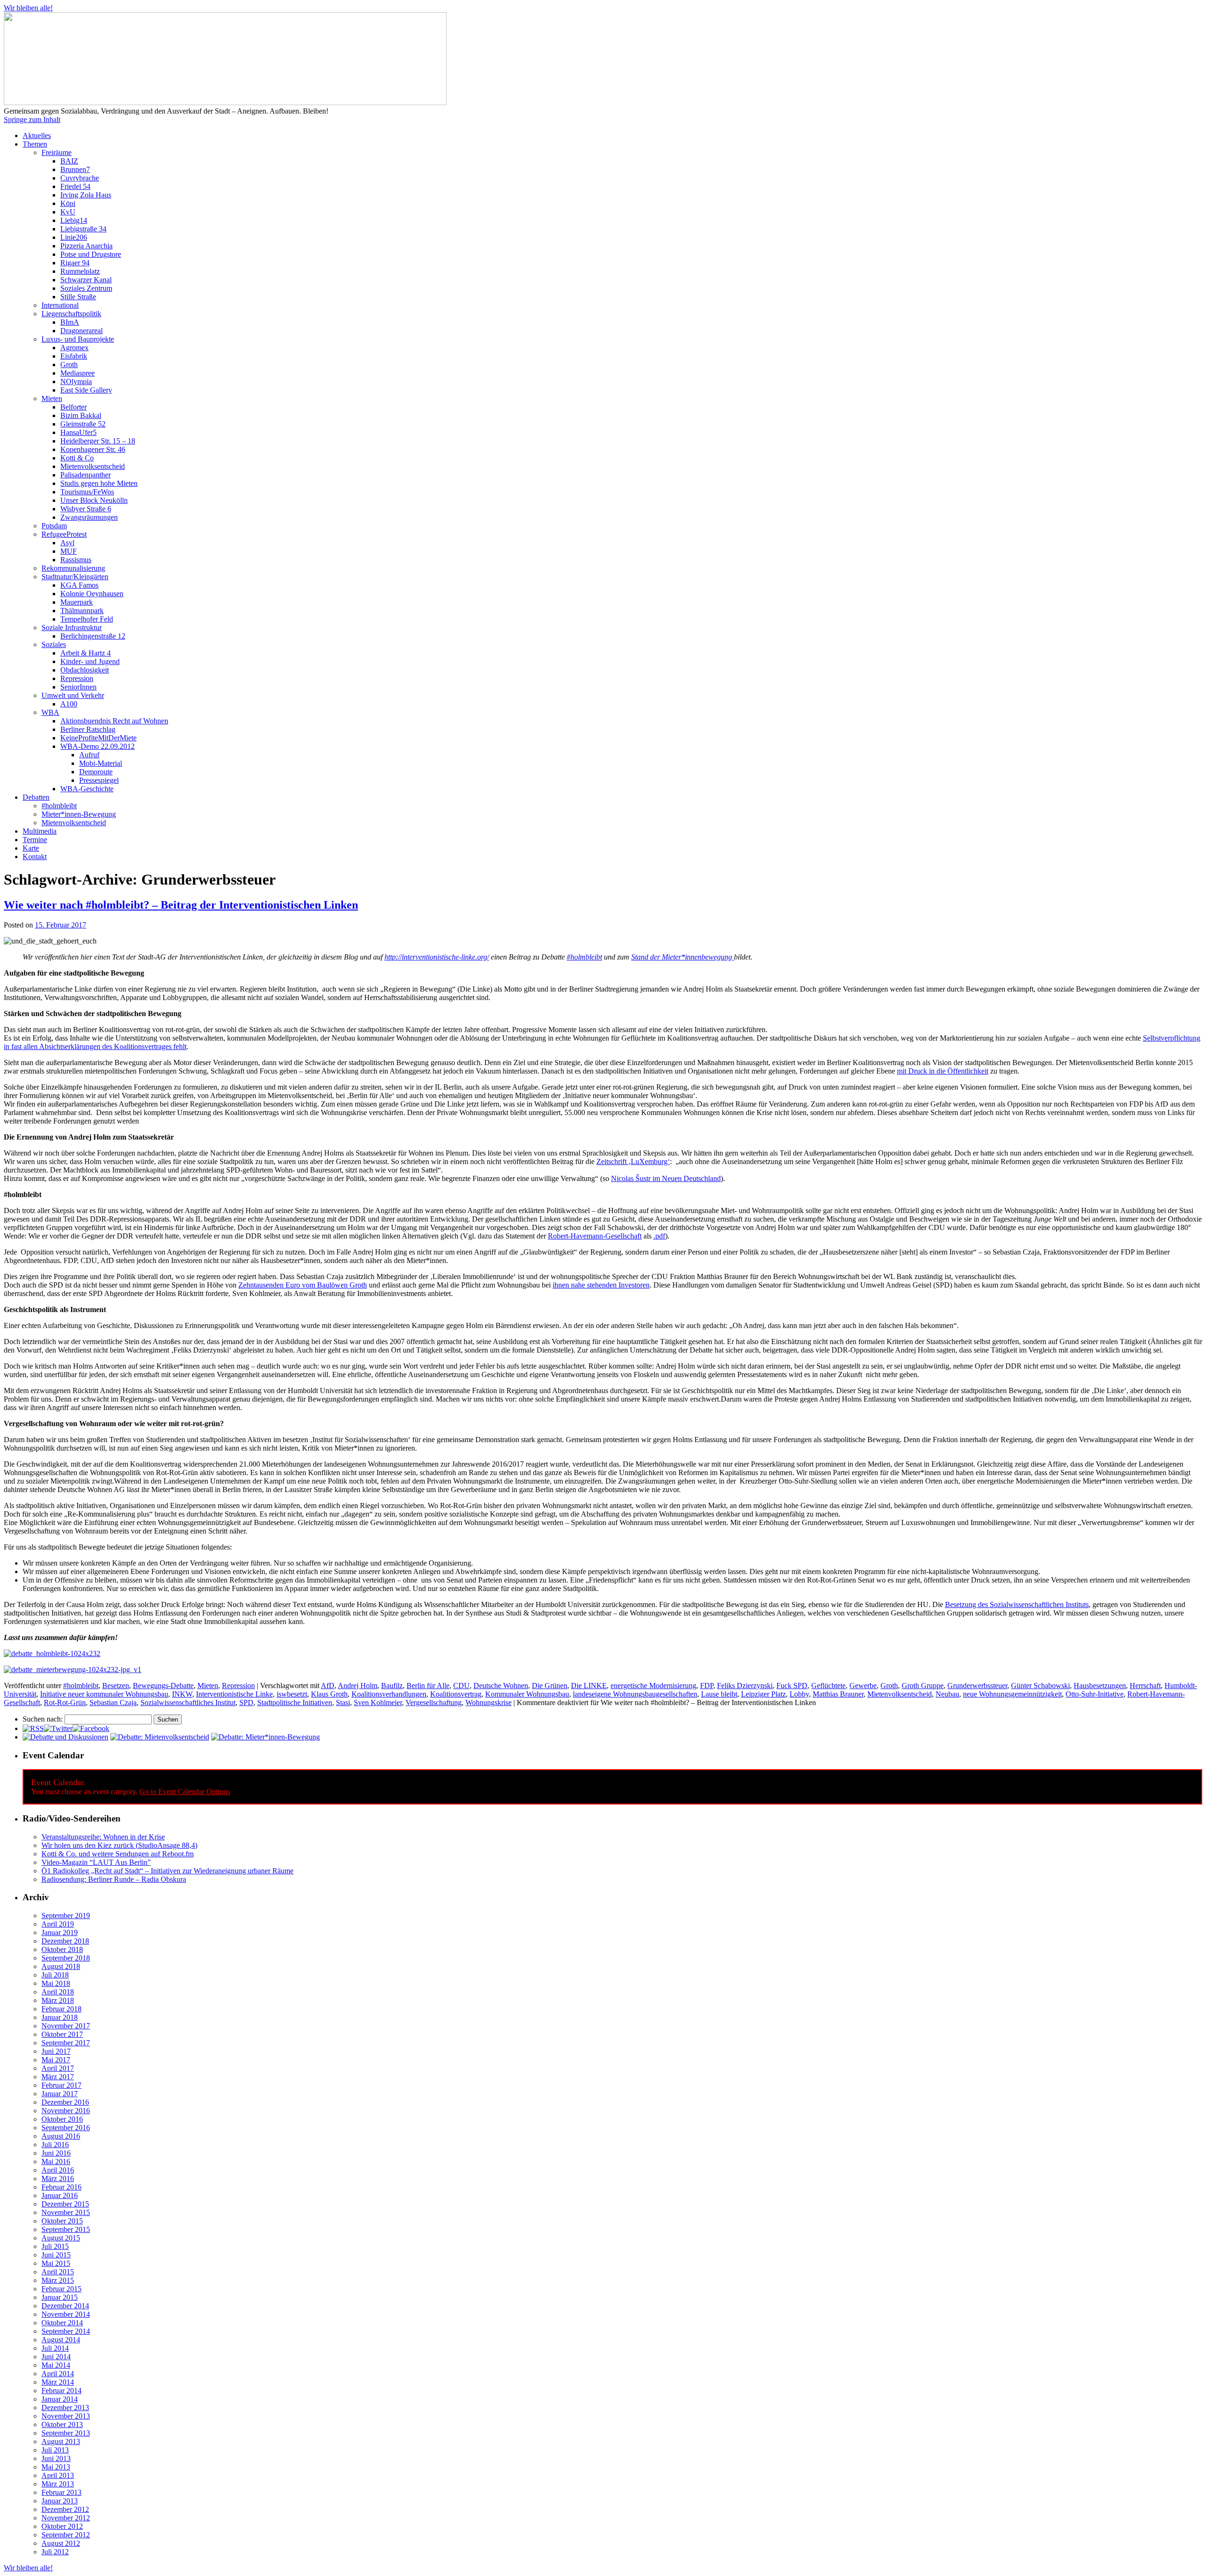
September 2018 (66, 1958)
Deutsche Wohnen (501, 1686)
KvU (68, 212)
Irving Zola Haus (86, 195)
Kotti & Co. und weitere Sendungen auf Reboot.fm (118, 1854)
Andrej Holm (358, 1686)
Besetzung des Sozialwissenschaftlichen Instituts (1017, 1604)
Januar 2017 (60, 2094)
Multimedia (40, 831)
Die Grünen (550, 1686)
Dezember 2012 (65, 2509)
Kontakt (35, 857)
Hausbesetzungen (1100, 1686)
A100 (69, 704)
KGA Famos (79, 585)
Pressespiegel (99, 780)
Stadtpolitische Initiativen (295, 1702)
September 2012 (66, 2535)
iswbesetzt (292, 1694)
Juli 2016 (55, 2145)
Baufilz (392, 1686)
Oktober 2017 (62, 2034)
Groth (69, 365)
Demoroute (96, 772)
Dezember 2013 (65, 2408)
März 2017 (58, 2077)
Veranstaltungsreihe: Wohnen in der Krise (103, 1837)
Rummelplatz (80, 271)
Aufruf (89, 755)
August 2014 (61, 2340)
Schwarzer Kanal (86, 280)
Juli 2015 (55, 2246)
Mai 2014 (56, 2365)
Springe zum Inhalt (32, 119)
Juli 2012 (55, 2552)
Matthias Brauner (838, 1694)
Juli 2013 (55, 2450)
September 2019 (66, 1916)
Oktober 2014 (62, 2323)
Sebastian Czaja (113, 1702)
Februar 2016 (61, 2187)
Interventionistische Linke (234, 1694)
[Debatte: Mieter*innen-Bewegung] (265, 1737)
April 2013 (58, 2475)
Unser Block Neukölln (94, 500)
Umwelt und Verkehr (73, 695)
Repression (77, 678)
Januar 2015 (60, 2297)
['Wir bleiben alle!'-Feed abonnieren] (33, 1728)
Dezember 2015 (65, 2204)
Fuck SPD (792, 1686)
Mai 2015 (56, 2263)
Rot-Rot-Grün (65, 1702)
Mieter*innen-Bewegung (79, 814)
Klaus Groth (329, 1694)
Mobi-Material (101, 763)
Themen (35, 144)
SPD (246, 1702)
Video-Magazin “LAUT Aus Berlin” (96, 1862)
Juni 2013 (56, 2458)
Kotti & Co (77, 458)
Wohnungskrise (489, 1702)
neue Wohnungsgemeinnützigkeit (1012, 1694)
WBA (50, 712)
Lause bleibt (719, 1694)
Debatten (36, 797)
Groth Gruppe (923, 1686)
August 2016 (61, 2136)
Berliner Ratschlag (88, 729)
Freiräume (57, 152)
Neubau (947, 1694)
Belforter (73, 407)
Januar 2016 (60, 2195)
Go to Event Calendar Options (185, 1792)
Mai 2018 (56, 1983)
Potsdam (54, 526)
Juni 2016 (56, 2153)
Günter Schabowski (1040, 1686)
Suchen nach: (43, 1719)
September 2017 (66, 2043)
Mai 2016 (56, 2162)
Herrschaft (1145, 1686)
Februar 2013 (61, 2492)
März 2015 (58, 2280)
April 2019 (58, 1924)
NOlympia (76, 381)
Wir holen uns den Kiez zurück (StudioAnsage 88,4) (119, 1845)
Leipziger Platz (763, 1694)
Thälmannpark (82, 611)
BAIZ (69, 161)
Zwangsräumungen (89, 517)
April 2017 (58, 2068)
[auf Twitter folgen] (58, 1728)
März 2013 (58, 2484)
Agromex (74, 348)
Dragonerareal (81, 331)
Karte (31, 848)
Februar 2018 (61, 2009)
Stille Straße (78, 297)
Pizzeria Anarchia (86, 246)
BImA (70, 322)
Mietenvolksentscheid (93, 466)
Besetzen (116, 1686)
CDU (461, 1686)
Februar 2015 (61, 2289)
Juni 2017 (56, 2051)
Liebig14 (74, 220)
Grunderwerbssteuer (977, 1686)
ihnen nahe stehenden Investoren (601, 1285)
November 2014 (66, 2314)
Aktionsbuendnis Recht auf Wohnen (114, 721)
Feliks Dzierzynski (745, 1686)
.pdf (659, 1236)
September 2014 (66, 2331)
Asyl (67, 543)
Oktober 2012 (62, 2526)
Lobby (799, 1694)
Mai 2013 (56, 2467)
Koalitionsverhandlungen (389, 1694)
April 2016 (58, 2170)
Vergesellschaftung (434, 1702)
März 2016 (58, 2178)
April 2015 (58, 2272)
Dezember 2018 (65, 1941)
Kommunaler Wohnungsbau (527, 1694)
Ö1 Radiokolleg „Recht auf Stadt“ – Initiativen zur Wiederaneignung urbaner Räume (167, 1871)
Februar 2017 (61, 2085)
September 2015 (66, 2229)
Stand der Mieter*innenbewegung (683, 957)
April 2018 (58, 1992)
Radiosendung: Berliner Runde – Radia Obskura (114, 1879)
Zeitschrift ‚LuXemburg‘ (633, 1161)
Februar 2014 (61, 2391)
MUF (69, 551)
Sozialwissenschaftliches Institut (188, 1702)
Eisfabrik (74, 356)
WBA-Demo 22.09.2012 (98, 746)
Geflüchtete (828, 1686)
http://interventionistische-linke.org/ (437, 957)
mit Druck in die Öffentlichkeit (943, 1071)
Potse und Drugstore (91, 254)
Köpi (68, 203)
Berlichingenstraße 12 (93, 636)
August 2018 (61, 1966)
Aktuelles (37, 135)
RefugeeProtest (64, 534)
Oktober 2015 (62, 2221)
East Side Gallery (86, 390)
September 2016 (66, 2128)
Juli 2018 (55, 1975)
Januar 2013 (60, 2501)
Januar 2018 (60, 2017)
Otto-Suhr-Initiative (1095, 1694)
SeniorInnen (78, 687)
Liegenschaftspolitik (71, 314)
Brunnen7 (75, 169)
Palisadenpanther (86, 475)
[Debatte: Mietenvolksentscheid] (160, 1737)
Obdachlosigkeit (85, 670)
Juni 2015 (56, 2255)
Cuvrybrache (80, 178)
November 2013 (66, 2416)
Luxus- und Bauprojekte (78, 339)
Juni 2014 (56, 2357)
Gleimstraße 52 (83, 424)
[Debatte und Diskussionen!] (65, 1737)
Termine (35, 840)
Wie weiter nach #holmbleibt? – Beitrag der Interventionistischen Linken (181, 905)
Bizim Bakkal (81, 415)
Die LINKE (589, 1686)
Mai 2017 (56, 2060)
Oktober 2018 (62, 1949)
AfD (328, 1686)
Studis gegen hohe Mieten (99, 483)
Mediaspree (77, 373)
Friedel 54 (75, 186)
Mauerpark (77, 602)
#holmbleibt (59, 806)
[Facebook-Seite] (91, 1728)
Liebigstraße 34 (83, 229)
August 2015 (61, 2238)
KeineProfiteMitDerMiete (98, 738)
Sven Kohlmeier (378, 1702)
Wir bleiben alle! (28, 8)
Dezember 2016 (65, 2102)
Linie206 (74, 237)
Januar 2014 (60, 2399)
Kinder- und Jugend (90, 661)
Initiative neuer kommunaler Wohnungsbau (104, 1694)
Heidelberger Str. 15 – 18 (98, 441)
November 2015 (66, 2212)
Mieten (52, 398)
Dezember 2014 (65, 2306)
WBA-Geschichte (87, 789)
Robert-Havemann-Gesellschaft (595, 1236)
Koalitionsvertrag (456, 1694)
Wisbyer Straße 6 (86, 509)
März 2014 (58, 2382)
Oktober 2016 (62, 2119)
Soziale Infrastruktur (72, 628)
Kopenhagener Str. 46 (93, 449)
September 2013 (66, 2433)
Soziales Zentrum (86, 288)
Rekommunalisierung (73, 568)
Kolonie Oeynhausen (92, 594)
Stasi (343, 1702)
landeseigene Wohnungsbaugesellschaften (635, 1694)
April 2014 (58, 2374)
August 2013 (61, 2441)
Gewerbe (863, 1686)
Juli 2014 (55, 2348)
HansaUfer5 (78, 432)
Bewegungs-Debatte (163, 1686)
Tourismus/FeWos (87, 492)
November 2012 (66, 2518)
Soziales (54, 644)
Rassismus (76, 560)
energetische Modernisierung (653, 1686)
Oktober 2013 (62, 2424)
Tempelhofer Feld (87, 619)
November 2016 (66, 2111)
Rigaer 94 (75, 263)
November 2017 (66, 2026)
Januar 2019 (60, 1932)
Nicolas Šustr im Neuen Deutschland (666, 1178)
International (60, 305)
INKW (182, 1694)
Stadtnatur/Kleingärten (75, 577)
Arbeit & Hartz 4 (86, 653)
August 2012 (61, 2543)
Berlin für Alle (428, 1686)
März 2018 (58, 2000)
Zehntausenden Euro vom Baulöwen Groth (303, 1285)
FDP (707, 1686)
